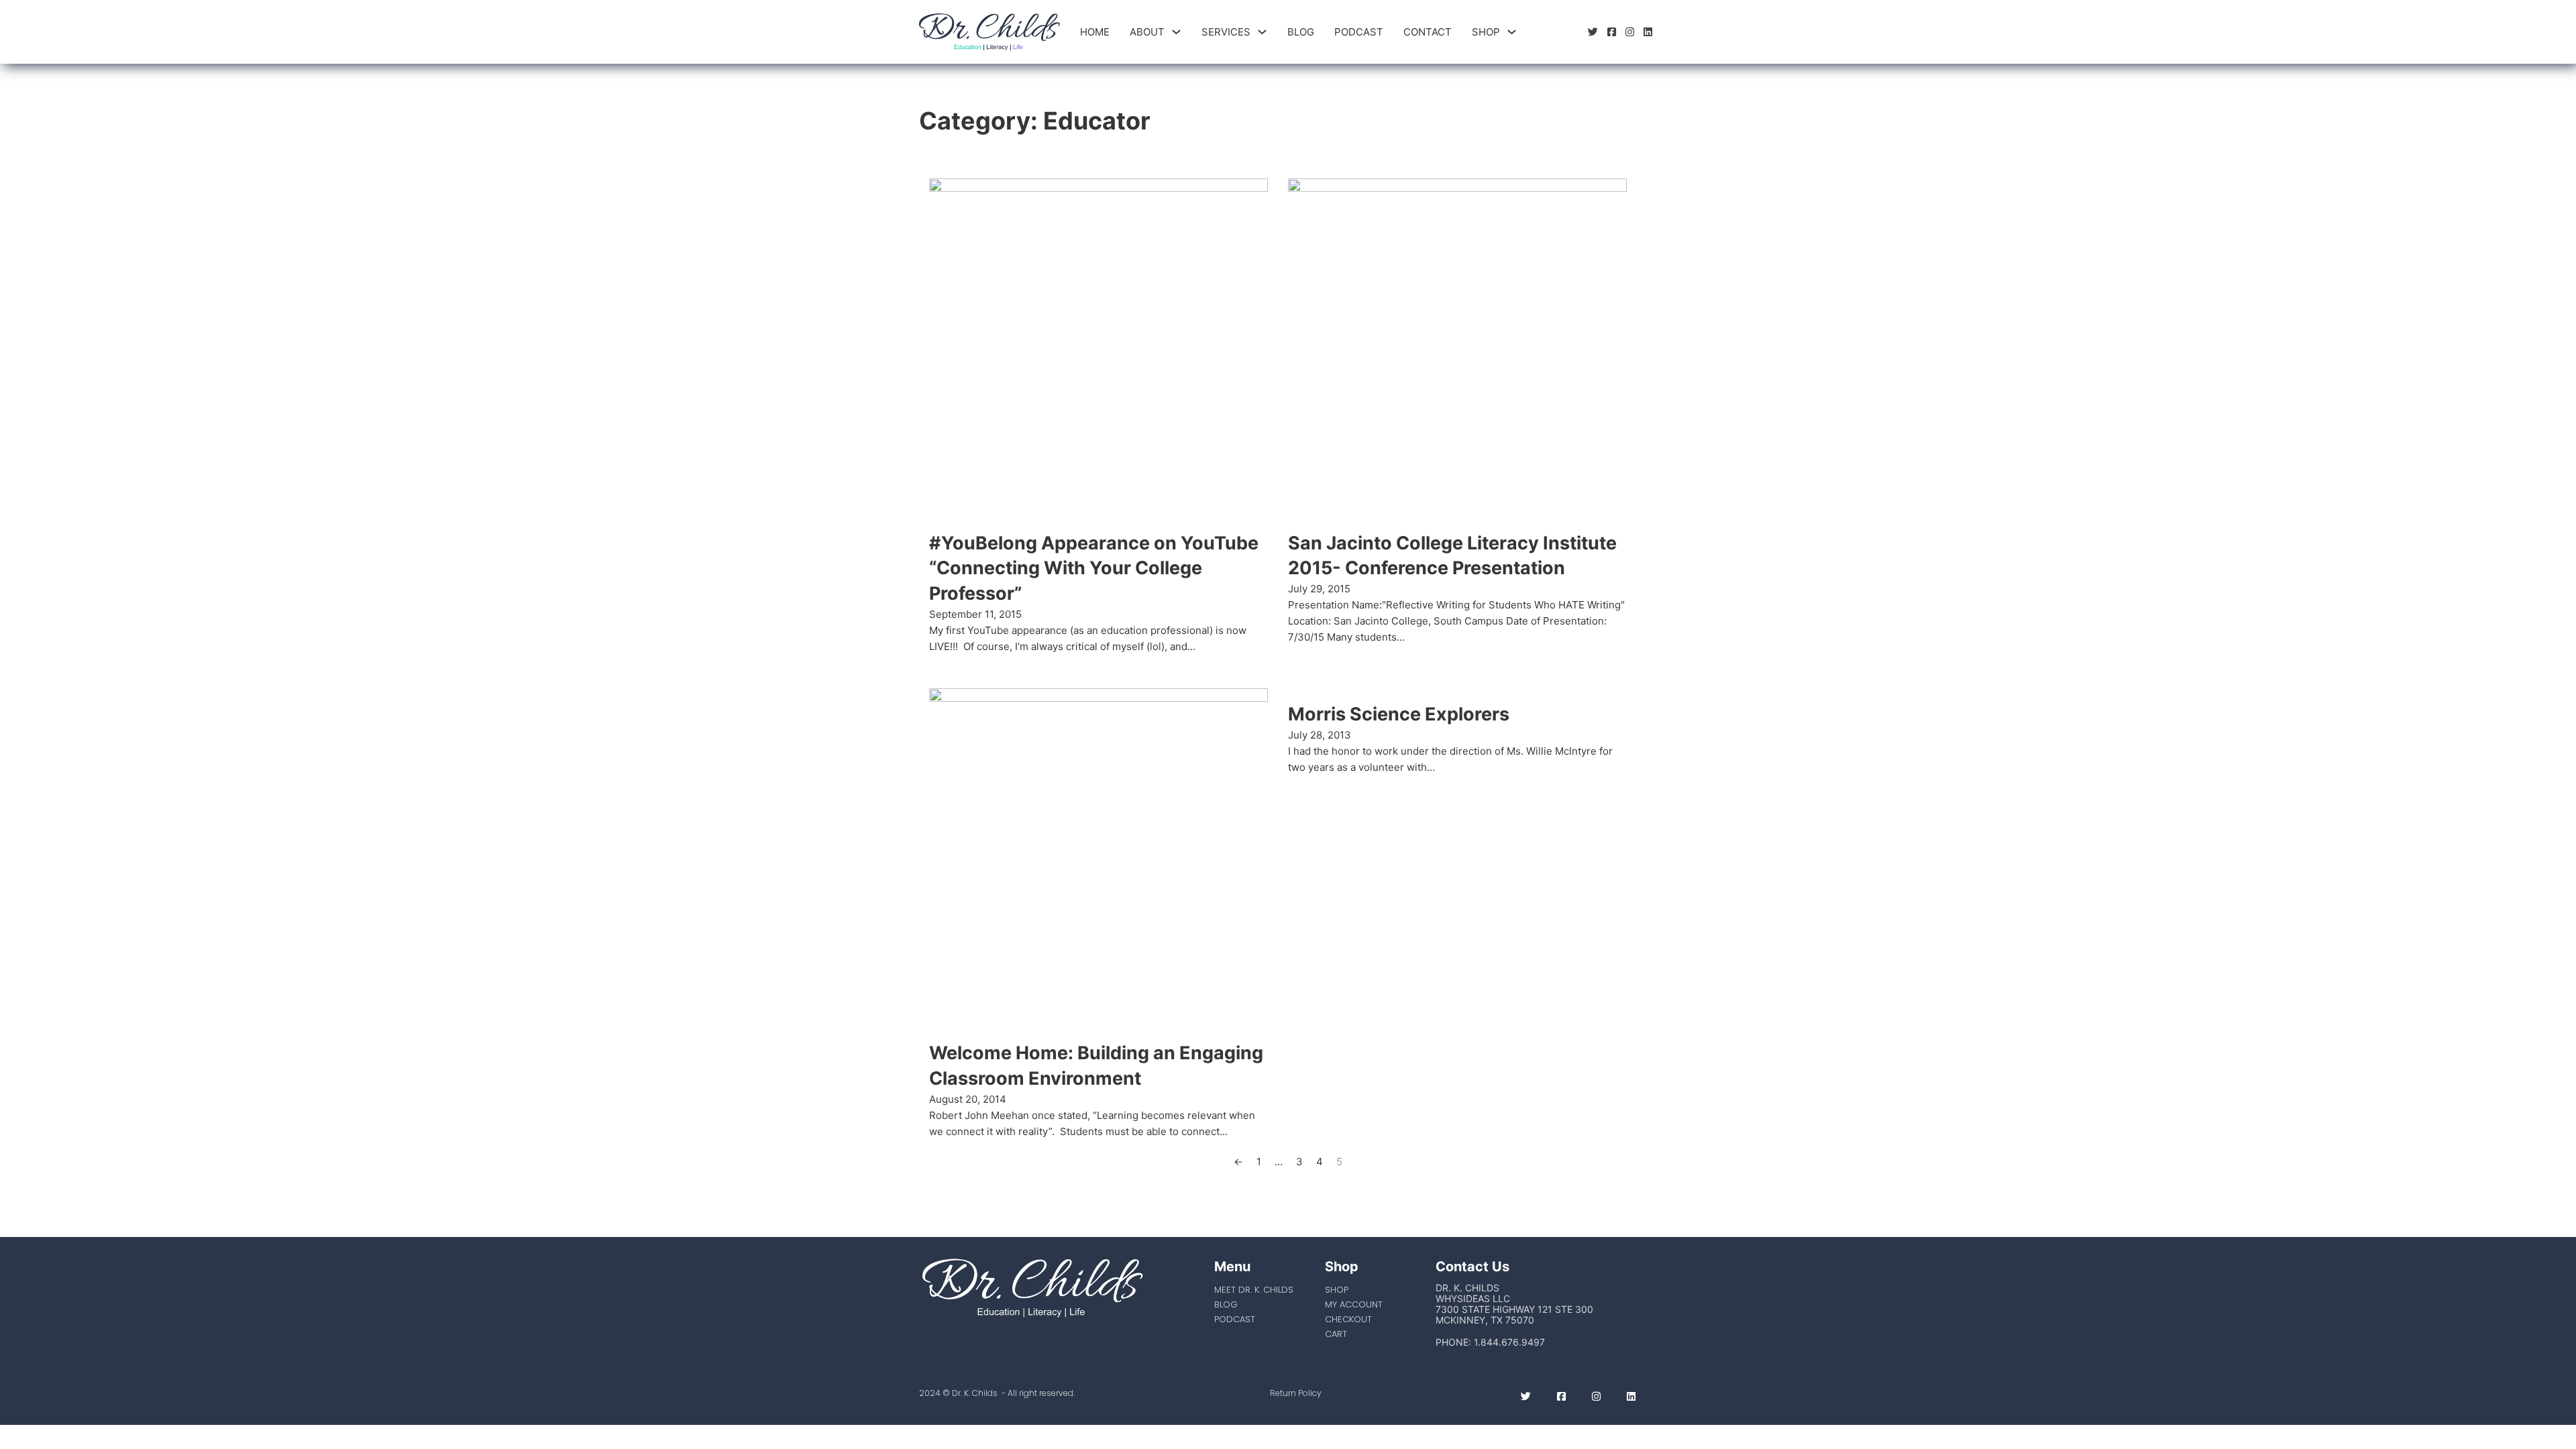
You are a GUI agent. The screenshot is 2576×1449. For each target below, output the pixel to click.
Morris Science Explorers (1399, 714)
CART (1336, 1334)
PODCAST (1359, 32)
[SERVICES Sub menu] (1262, 32)
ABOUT (1147, 32)
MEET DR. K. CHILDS (1254, 1290)
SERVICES (1226, 32)
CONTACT (1428, 32)
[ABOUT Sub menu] (1176, 32)
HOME (1095, 32)
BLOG (1301, 32)
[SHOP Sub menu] (1512, 32)
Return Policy (1296, 1393)
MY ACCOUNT (1354, 1304)
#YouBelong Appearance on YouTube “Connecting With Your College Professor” (1094, 569)
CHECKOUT (1348, 1319)
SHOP (1486, 32)
